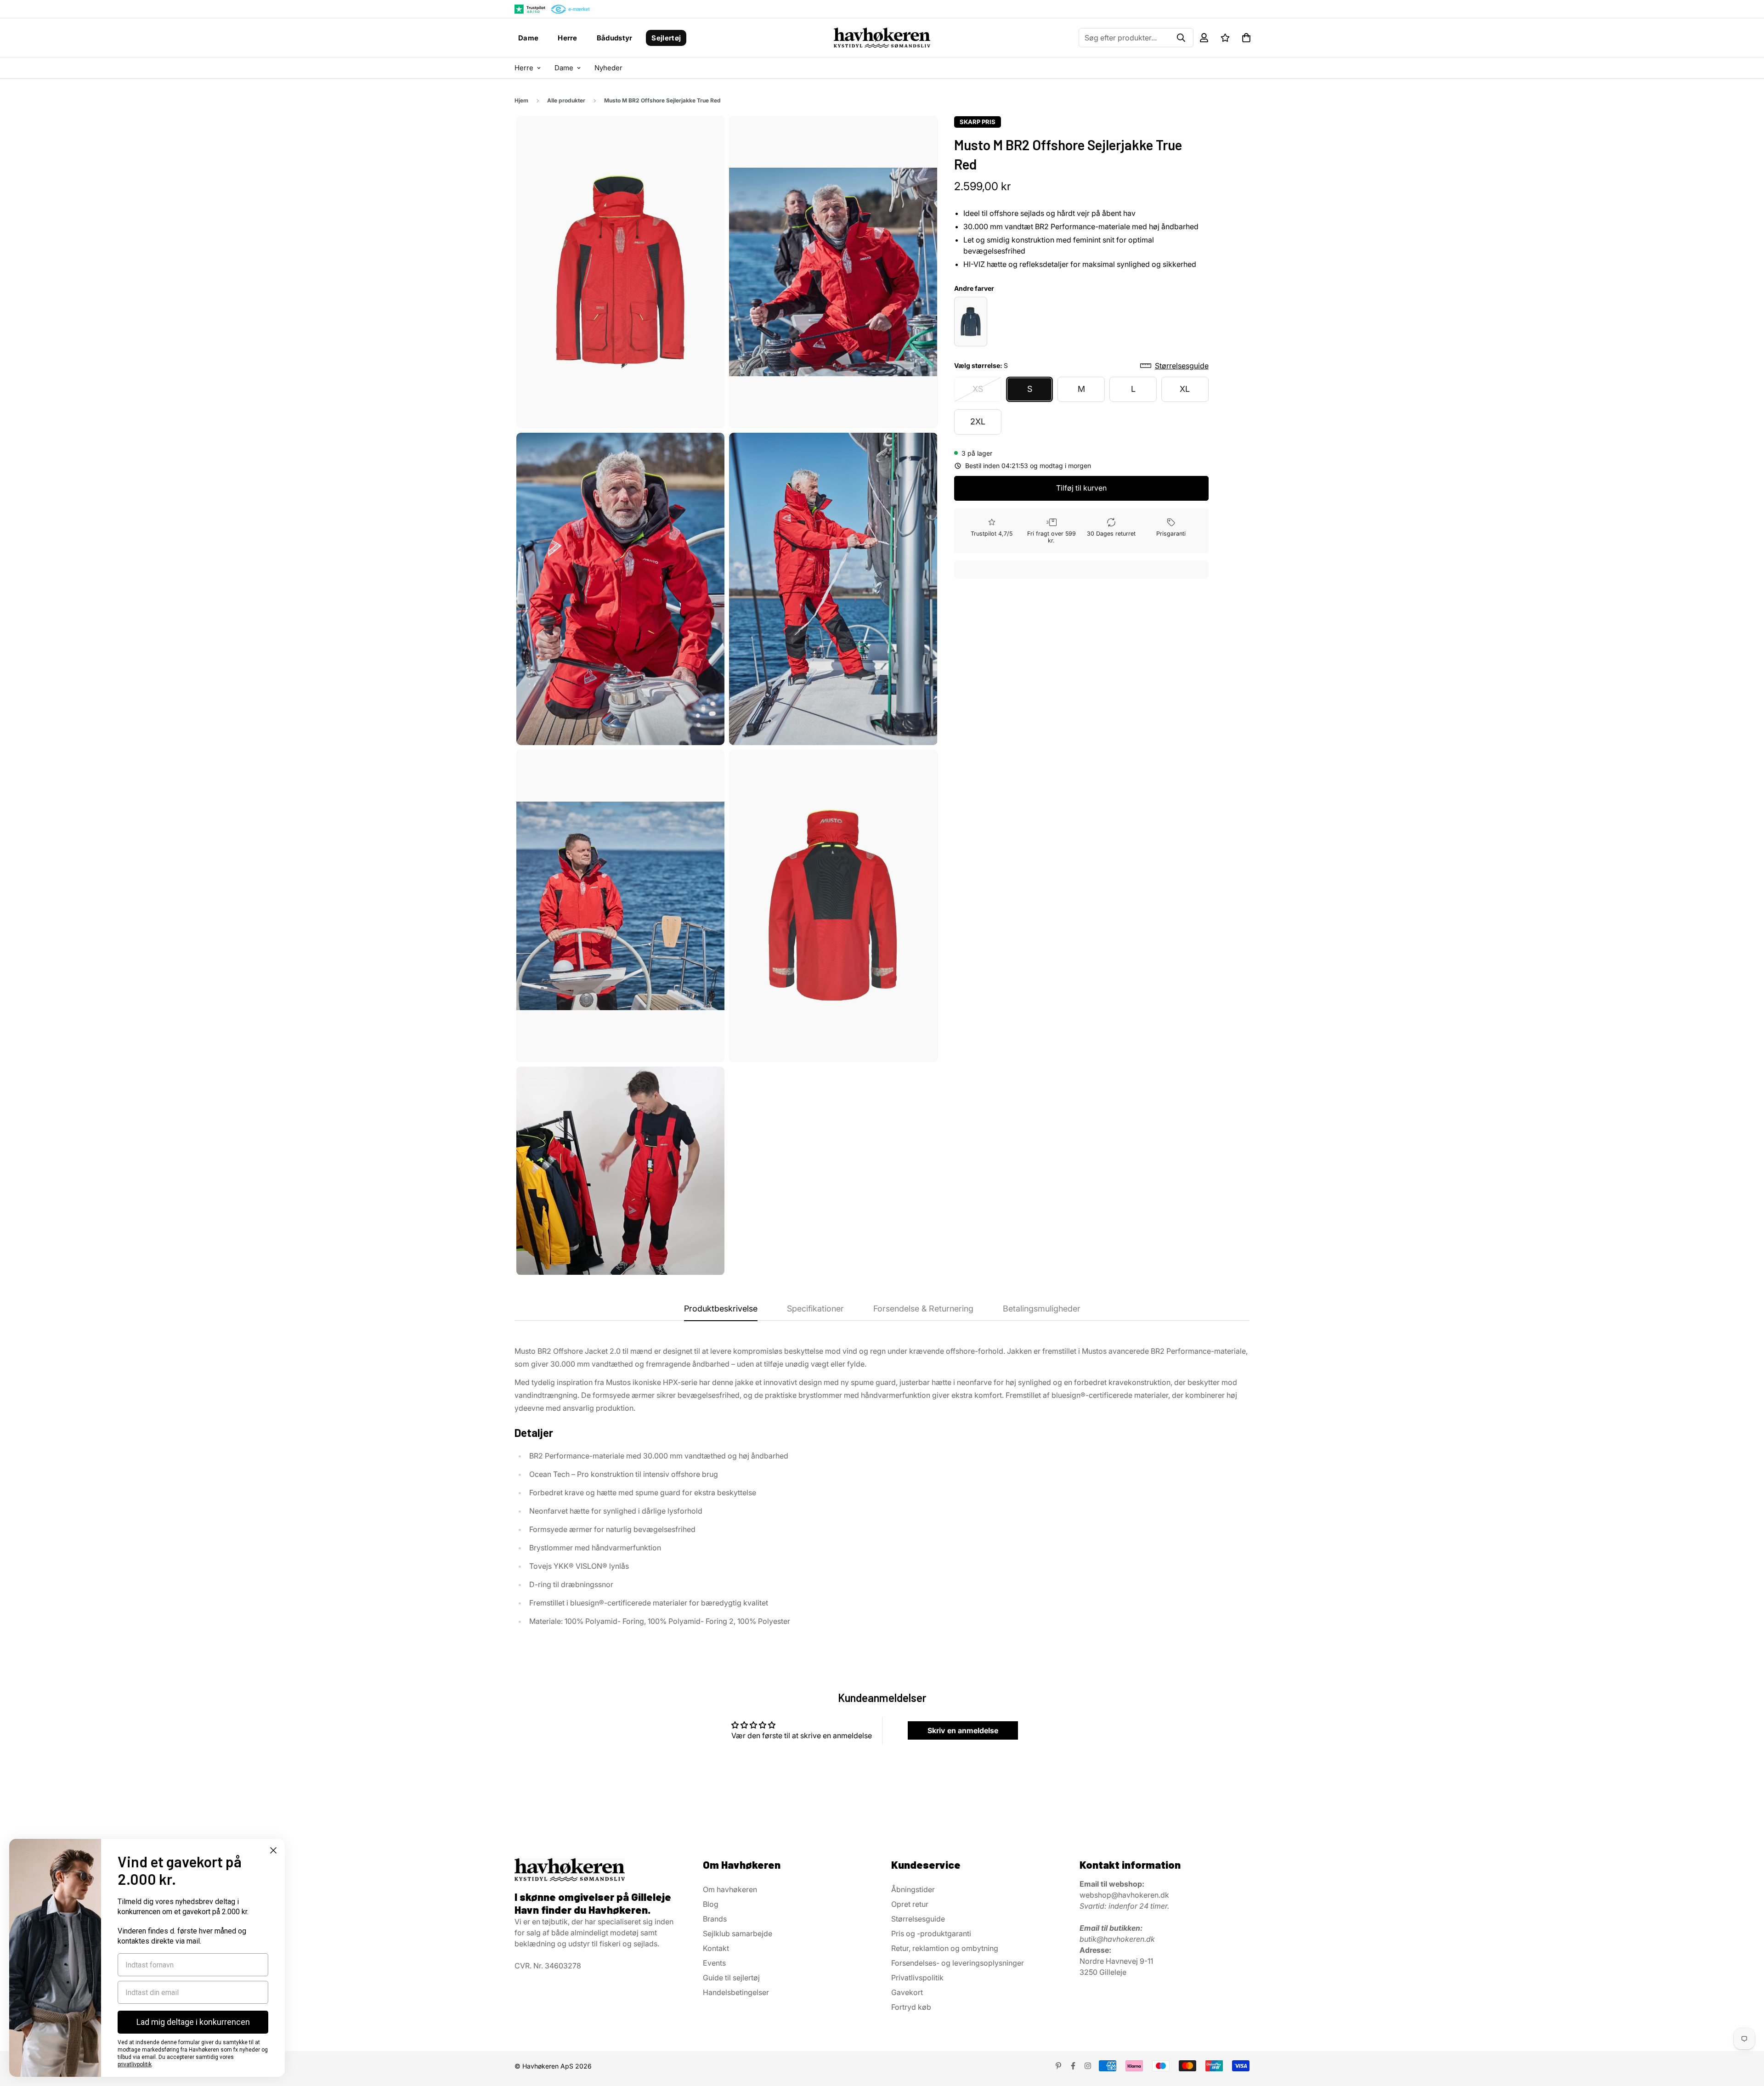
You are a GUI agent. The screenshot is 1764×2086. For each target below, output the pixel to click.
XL (1185, 389)
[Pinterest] (1058, 2066)
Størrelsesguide (918, 1919)
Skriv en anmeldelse (963, 1730)
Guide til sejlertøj (731, 1978)
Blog (711, 1904)
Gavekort (907, 1992)
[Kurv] (1246, 38)
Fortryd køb (911, 2007)
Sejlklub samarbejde (738, 1933)
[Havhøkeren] (882, 38)
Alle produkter (566, 100)
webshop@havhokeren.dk (1124, 1895)
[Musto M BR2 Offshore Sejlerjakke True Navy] (971, 322)
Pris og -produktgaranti (931, 1933)
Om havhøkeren (730, 1889)
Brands (715, 1919)
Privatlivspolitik (917, 1978)
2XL (978, 422)
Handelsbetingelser (736, 1992)
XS (978, 389)
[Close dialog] (273, 1850)
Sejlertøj (666, 38)
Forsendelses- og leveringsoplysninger (958, 1963)
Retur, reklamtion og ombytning (945, 1948)
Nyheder (608, 68)
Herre (568, 38)
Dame (528, 38)
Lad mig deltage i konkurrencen (193, 2022)
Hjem (521, 100)
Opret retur (910, 1904)
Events (714, 1963)
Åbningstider (913, 1889)
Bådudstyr (615, 38)
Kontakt (716, 1948)
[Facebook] (1073, 2066)
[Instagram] (1088, 2066)
